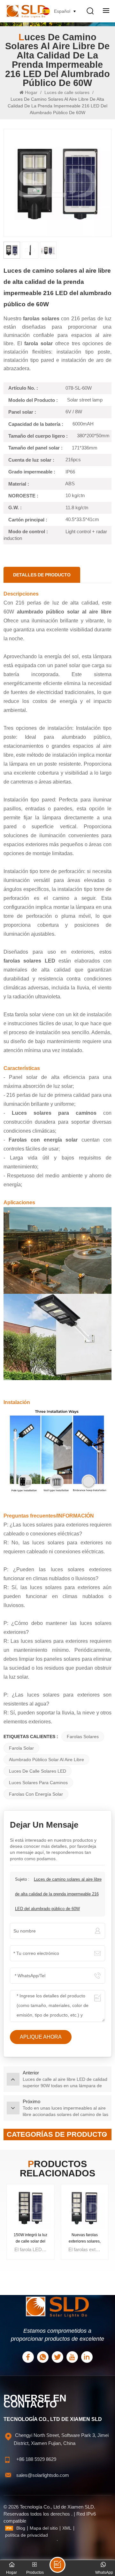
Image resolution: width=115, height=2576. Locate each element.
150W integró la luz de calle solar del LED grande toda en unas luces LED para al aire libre (30, 2239)
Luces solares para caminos (38, 1783)
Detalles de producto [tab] (42, 575)
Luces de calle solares (67, 92)
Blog (21, 2528)
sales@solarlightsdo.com (43, 2475)
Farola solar (21, 1748)
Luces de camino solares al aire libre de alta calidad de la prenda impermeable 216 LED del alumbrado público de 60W (58, 1894)
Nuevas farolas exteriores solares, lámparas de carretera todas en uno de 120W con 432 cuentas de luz (84, 2239)
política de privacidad (27, 2535)
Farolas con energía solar (36, 1794)
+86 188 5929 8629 (36, 2459)
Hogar (32, 92)
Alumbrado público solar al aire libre (46, 1760)
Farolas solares (83, 1737)
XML (67, 2528)
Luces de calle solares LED (38, 1771)
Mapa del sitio (44, 2528)
